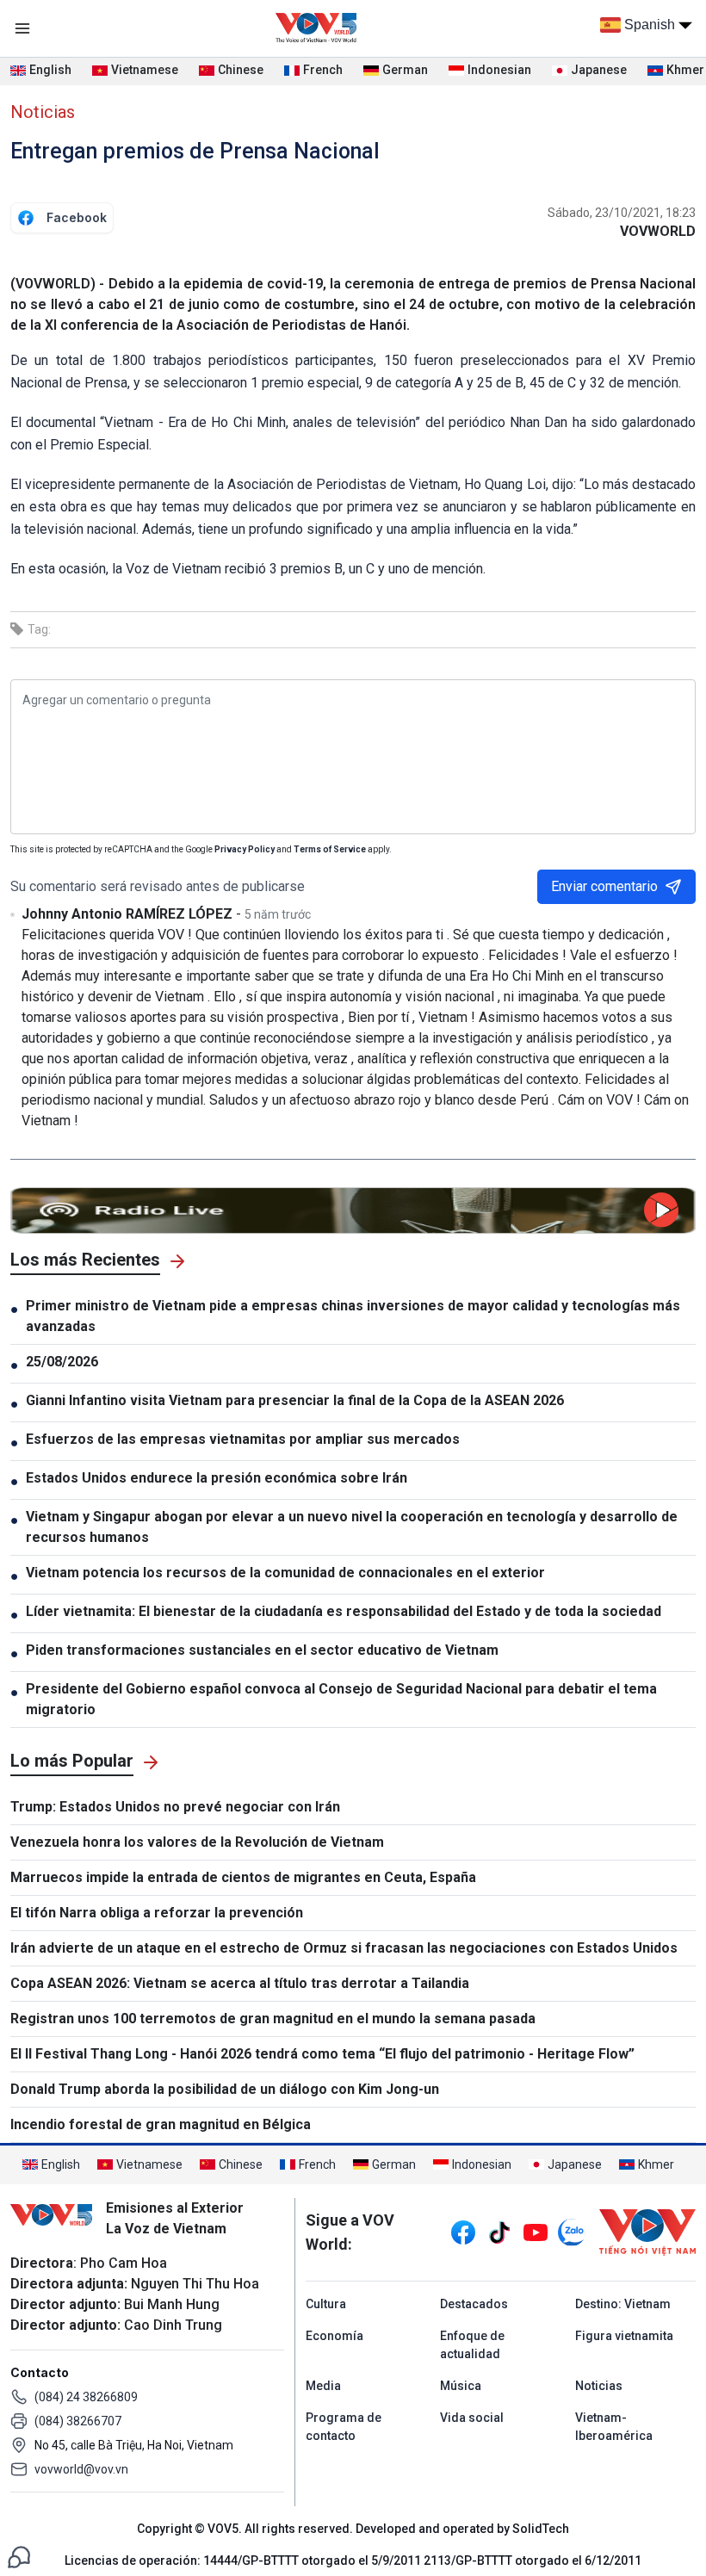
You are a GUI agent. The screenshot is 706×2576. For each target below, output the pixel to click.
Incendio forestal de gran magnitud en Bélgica (161, 2124)
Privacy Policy (245, 849)
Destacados (474, 2304)
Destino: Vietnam (623, 2304)
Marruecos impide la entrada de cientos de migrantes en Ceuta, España (243, 1877)
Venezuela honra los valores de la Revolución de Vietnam (197, 1842)
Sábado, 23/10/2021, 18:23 (622, 213)
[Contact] (19, 2556)
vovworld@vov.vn (81, 2469)
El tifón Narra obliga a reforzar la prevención (157, 1913)
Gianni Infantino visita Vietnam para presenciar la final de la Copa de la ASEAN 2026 (295, 1400)
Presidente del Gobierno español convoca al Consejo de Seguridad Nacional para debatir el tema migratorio (341, 1699)
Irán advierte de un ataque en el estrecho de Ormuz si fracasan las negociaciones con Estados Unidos (344, 1948)
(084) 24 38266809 (86, 2397)
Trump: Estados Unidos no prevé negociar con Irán (175, 1807)
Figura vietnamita (624, 2336)
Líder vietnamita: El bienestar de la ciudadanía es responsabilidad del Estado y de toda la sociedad (344, 1611)
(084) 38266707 (78, 2421)
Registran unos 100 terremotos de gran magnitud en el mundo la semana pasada (273, 2019)
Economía (334, 2336)
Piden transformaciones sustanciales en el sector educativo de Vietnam (262, 1650)
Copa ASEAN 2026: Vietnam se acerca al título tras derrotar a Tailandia (240, 1983)
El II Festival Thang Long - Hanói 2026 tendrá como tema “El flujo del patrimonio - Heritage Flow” (322, 2054)
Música (461, 2386)
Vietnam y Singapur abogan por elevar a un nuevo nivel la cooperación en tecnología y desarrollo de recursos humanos (352, 1527)
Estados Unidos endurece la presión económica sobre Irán (217, 1478)
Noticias (43, 112)
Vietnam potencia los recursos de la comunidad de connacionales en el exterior (285, 1573)
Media (323, 2386)
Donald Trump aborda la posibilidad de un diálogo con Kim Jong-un (225, 2089)
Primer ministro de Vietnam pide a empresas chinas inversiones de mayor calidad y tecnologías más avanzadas (353, 1316)
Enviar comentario (604, 886)
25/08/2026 (62, 1362)
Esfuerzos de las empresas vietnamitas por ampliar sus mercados (243, 1439)
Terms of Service (330, 849)
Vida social (472, 2418)
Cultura (326, 2304)
